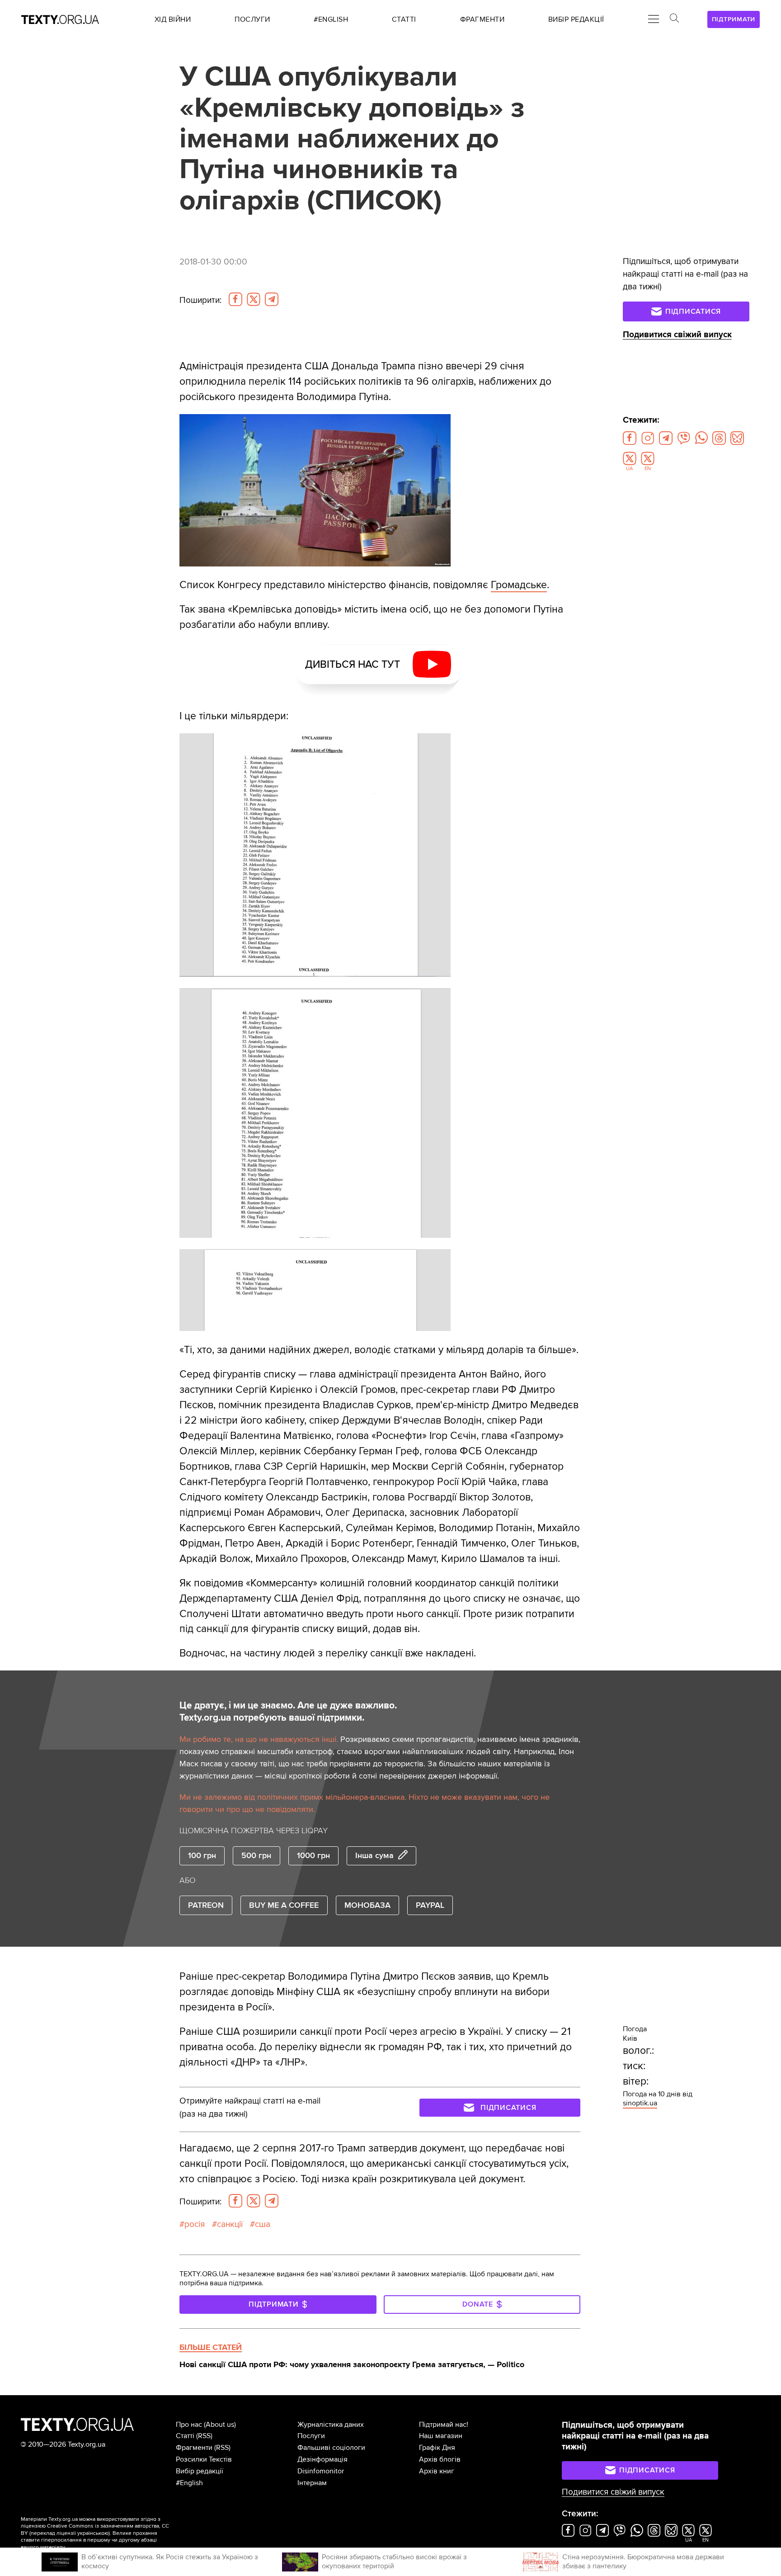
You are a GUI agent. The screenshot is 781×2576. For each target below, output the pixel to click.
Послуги (311, 2436)
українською (93, 2533)
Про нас (189, 2425)
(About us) (220, 2425)
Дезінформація (322, 2459)
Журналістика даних (331, 2425)
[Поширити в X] (254, 299)
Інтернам (312, 2483)
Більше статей (211, 2347)
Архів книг (437, 2471)
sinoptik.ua (640, 2103)
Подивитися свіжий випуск (677, 335)
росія (195, 2224)
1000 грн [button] (313, 1855)
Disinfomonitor (321, 2471)
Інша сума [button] (374, 1855)
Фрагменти (194, 2448)
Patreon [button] (206, 1905)
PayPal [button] (430, 1905)
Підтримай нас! (444, 2425)
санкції (230, 2224)
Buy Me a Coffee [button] (284, 1905)
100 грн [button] (202, 1855)
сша (263, 2224)
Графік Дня (437, 2448)
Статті (185, 2436)
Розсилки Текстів (204, 2459)
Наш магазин (441, 2436)
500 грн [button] (256, 1855)
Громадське (519, 585)
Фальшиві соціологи (331, 2448)
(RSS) (204, 2436)
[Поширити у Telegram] (272, 299)
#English (189, 2483)
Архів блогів (440, 2459)
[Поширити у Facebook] (235, 299)
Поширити (200, 300)
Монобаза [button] (367, 1905)
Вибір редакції (200, 2471)
